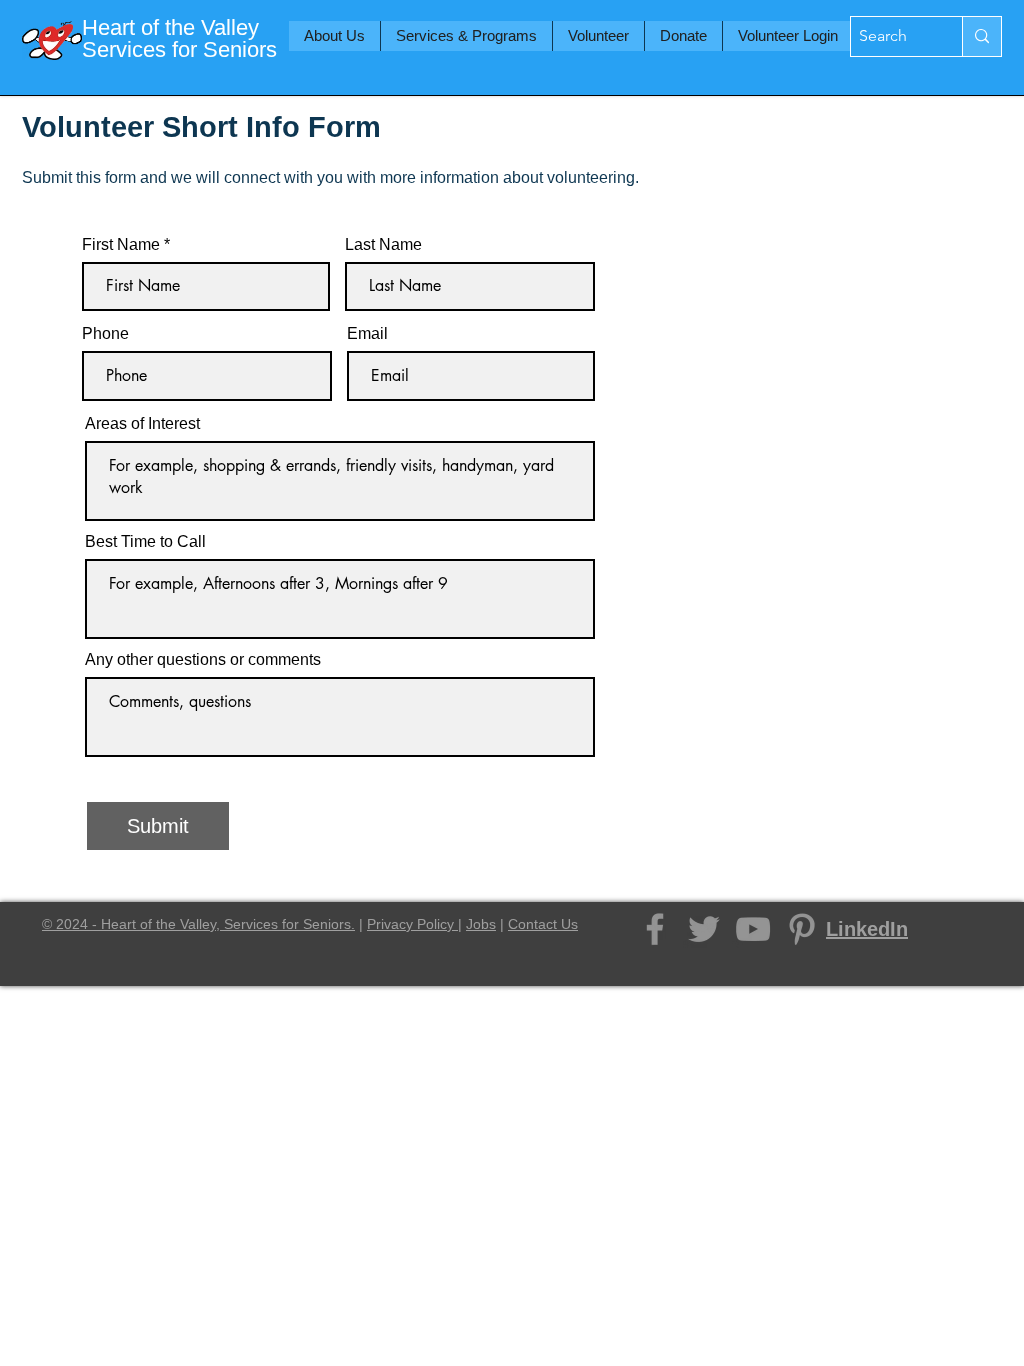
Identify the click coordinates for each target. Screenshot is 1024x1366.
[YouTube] (753, 929)
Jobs (481, 924)
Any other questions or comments (203, 660)
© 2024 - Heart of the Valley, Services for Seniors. (198, 924)
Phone (105, 334)
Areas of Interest (142, 424)
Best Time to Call (145, 542)
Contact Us (543, 924)
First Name (121, 245)
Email (367, 334)
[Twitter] (704, 929)
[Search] (981, 36)
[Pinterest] (802, 929)
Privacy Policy (412, 924)
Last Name (383, 245)
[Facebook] (655, 929)
